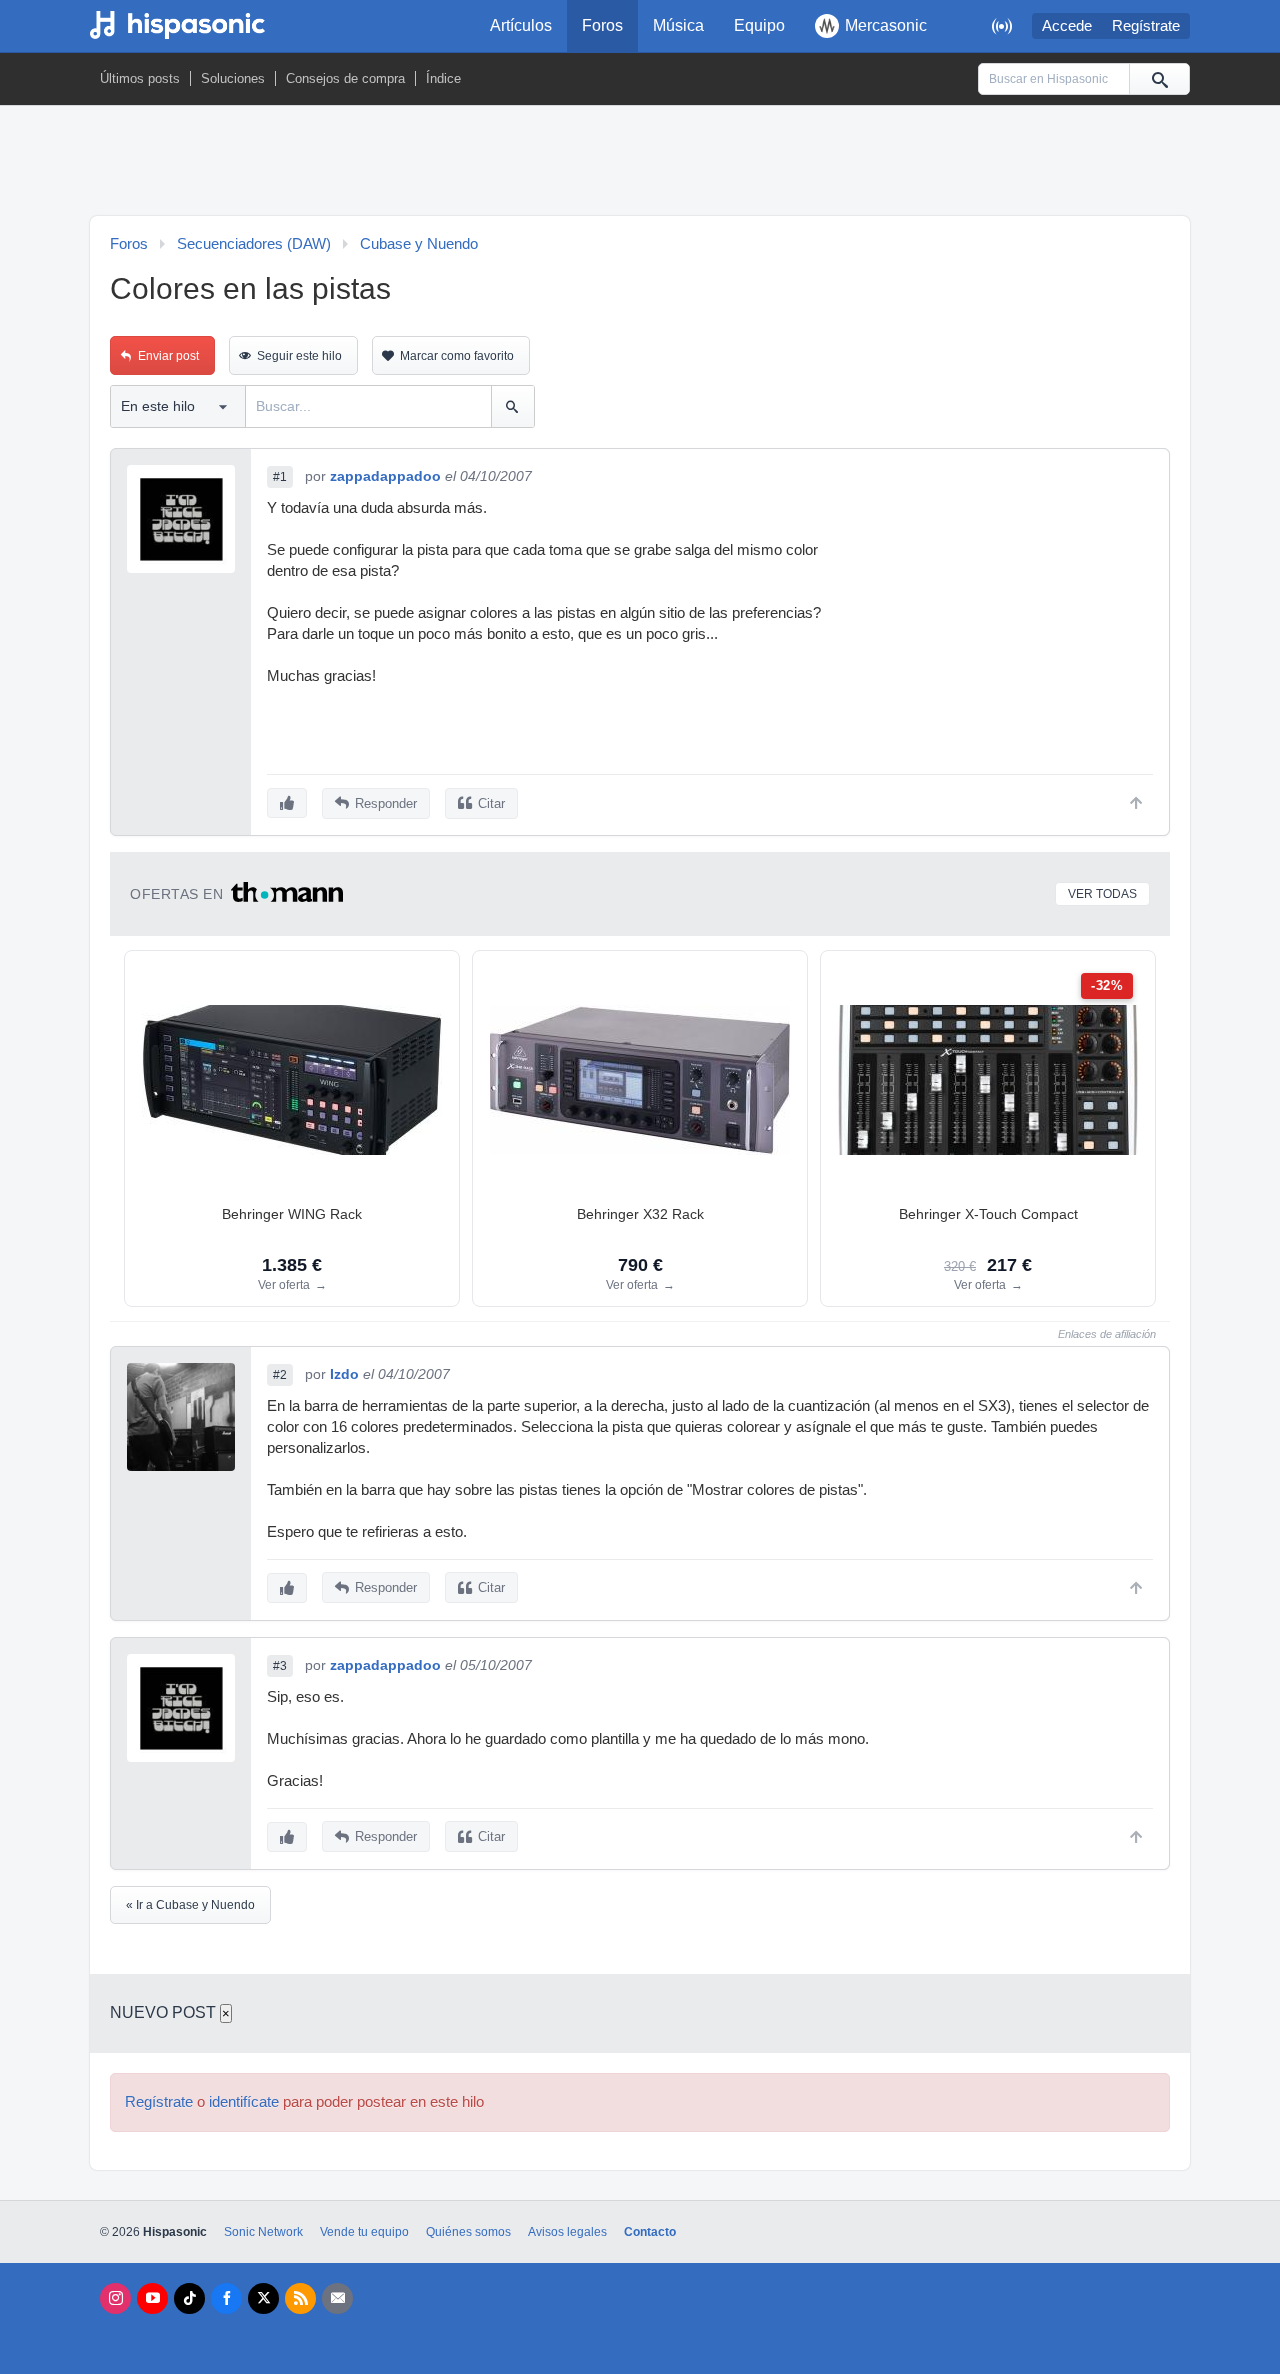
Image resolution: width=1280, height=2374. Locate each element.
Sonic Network (263, 2232)
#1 (280, 477)
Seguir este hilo (299, 356)
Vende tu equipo (364, 2232)
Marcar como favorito (457, 356)
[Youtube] (152, 2298)
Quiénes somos (468, 2232)
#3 (280, 1666)
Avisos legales (567, 2232)
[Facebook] (226, 2298)
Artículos (521, 25)
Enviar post (168, 356)
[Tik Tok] (189, 2298)
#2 (280, 1375)
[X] (263, 2298)
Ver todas (1102, 894)
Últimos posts (140, 78)
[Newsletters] (337, 2298)
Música (678, 25)
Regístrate (1146, 26)
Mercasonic (886, 25)
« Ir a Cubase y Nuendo (190, 1905)
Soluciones (233, 78)
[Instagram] (115, 2298)
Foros (602, 25)
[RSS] (300, 2298)
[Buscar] (1159, 79)
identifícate (244, 2102)
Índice (443, 78)
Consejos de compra (345, 78)
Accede (1067, 26)
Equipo (759, 25)
